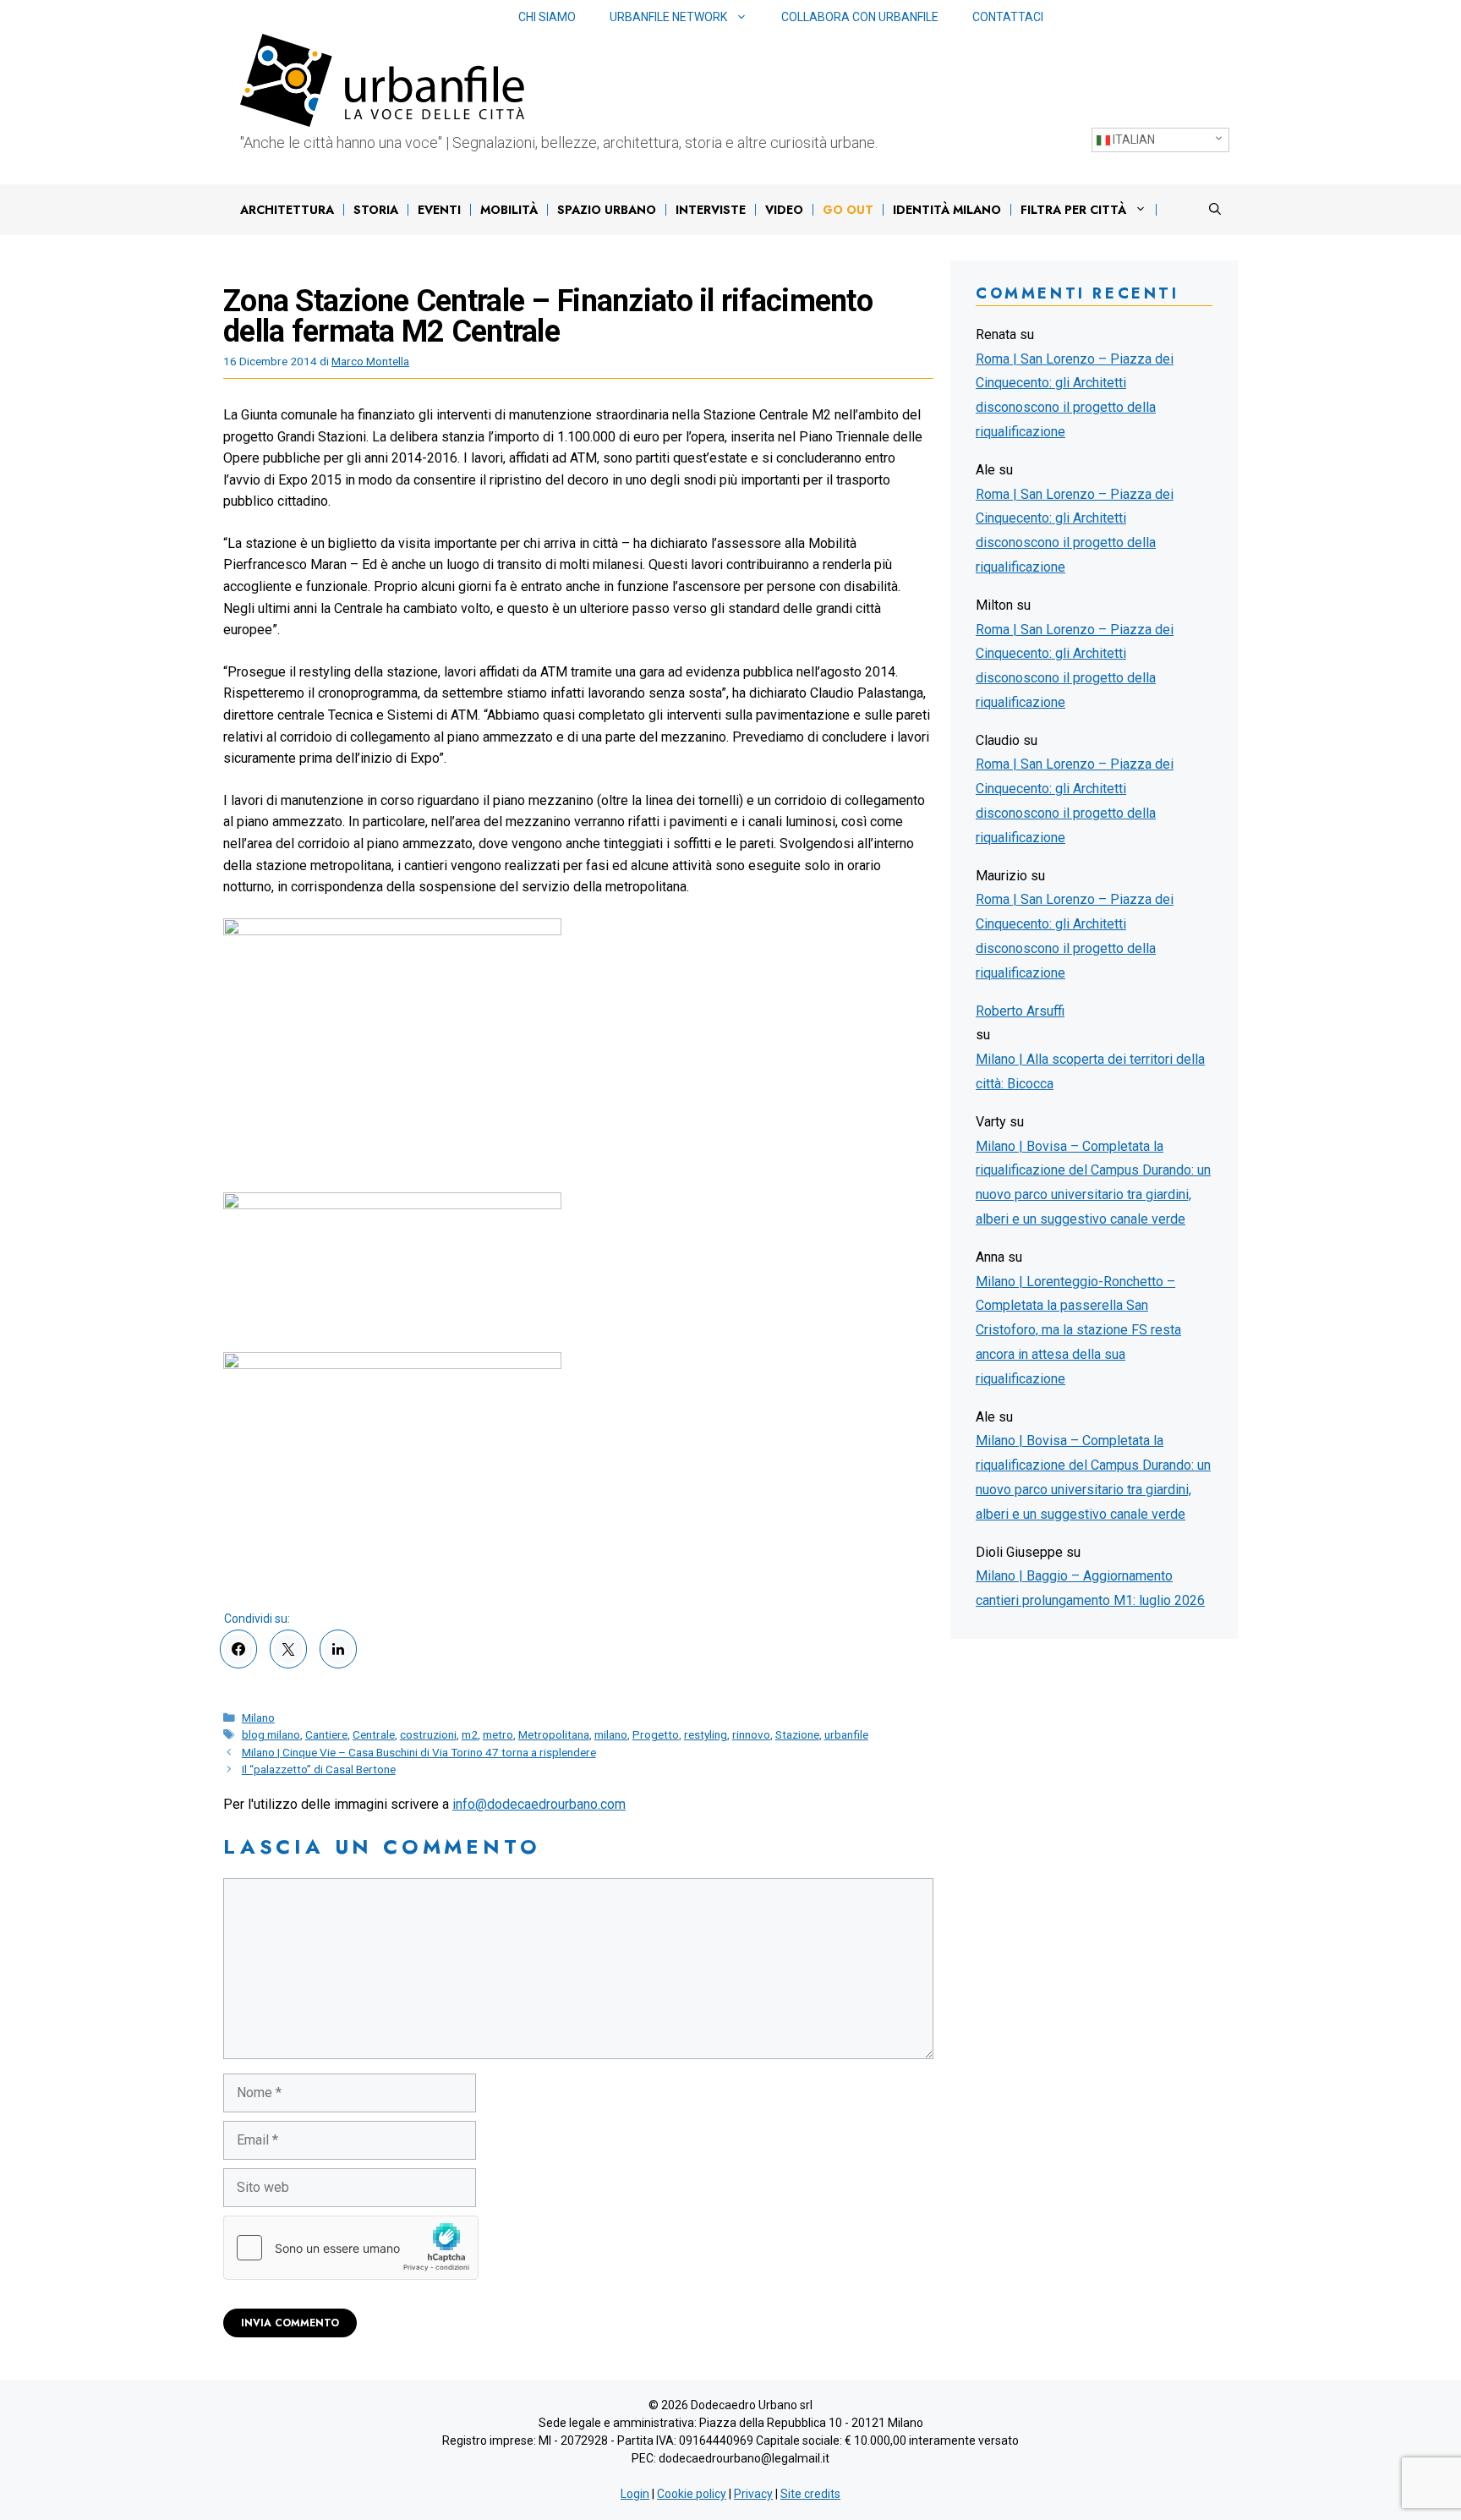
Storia (376, 210)
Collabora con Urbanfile (860, 17)
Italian (1133, 140)
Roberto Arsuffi (1020, 1011)
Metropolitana (554, 1734)
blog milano (271, 1734)
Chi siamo (547, 17)
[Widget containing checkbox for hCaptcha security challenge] (351, 2248)
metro (498, 1734)
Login (635, 2494)
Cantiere (326, 1734)
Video (784, 210)
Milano (258, 1717)
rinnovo (751, 1734)
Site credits (810, 2494)
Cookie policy (692, 2494)
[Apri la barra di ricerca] (1215, 210)
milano (611, 1734)
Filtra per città (1073, 210)
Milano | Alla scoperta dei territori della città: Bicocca (1090, 1071)
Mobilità (509, 210)
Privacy (753, 2494)
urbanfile (846, 1734)
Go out (848, 210)
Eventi (439, 210)
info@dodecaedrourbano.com (539, 1804)
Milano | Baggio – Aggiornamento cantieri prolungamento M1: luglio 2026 (1090, 1588)
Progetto (656, 1734)
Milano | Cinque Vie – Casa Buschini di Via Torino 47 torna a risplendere (419, 1752)
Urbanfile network (668, 17)
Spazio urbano (607, 210)
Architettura (287, 210)
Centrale (374, 1734)
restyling (706, 1734)
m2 (470, 1734)
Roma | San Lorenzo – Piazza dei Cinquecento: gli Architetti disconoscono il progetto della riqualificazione (1075, 395)
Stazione (797, 1734)
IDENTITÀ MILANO (947, 210)
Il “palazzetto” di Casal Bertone (319, 1769)
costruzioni (428, 1734)
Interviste (711, 210)
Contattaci (1008, 17)
